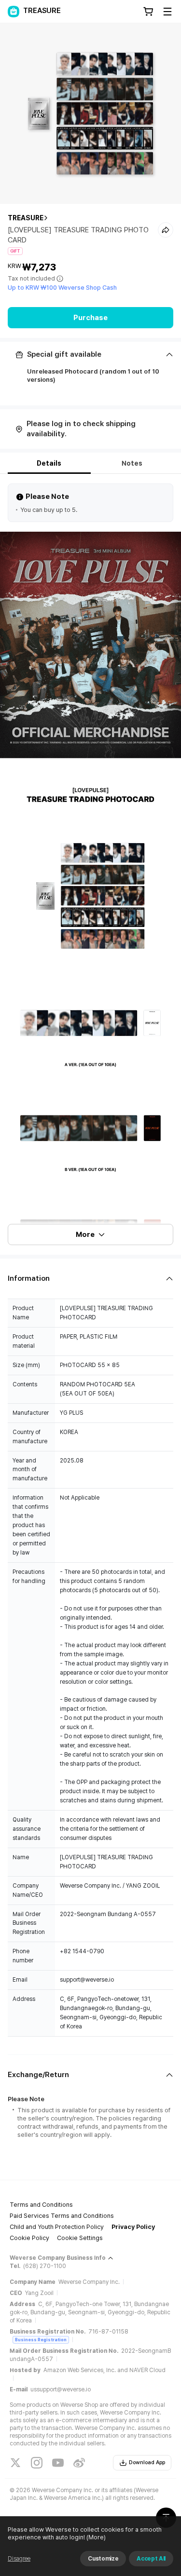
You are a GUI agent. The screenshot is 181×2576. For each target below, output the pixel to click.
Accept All (151, 2559)
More (85, 1234)
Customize (103, 2559)
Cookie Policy (29, 2238)
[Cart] (148, 12)
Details (49, 463)
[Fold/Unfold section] (90, 355)
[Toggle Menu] (167, 12)
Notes (132, 463)
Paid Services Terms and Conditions (62, 2216)
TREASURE (26, 218)
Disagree (19, 2559)
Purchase (90, 318)
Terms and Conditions (41, 2205)
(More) (96, 2537)
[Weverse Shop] (14, 12)
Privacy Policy (133, 2227)
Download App (147, 2462)
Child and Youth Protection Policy (57, 2227)
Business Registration (41, 2340)
